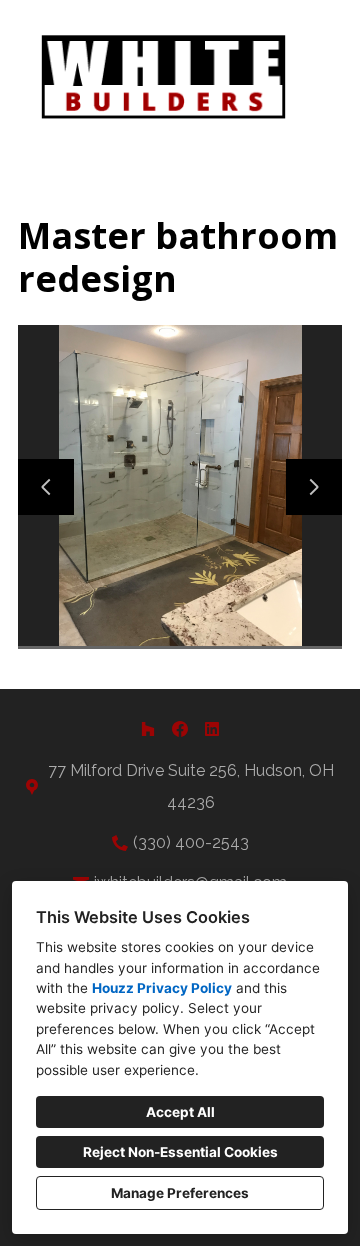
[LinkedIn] (212, 729)
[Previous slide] (46, 487)
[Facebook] (180, 729)
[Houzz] (148, 729)
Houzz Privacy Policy (162, 988)
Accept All (180, 1112)
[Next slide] (314, 487)
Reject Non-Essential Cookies (180, 1152)
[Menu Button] (328, 36)
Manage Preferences (180, 1193)
